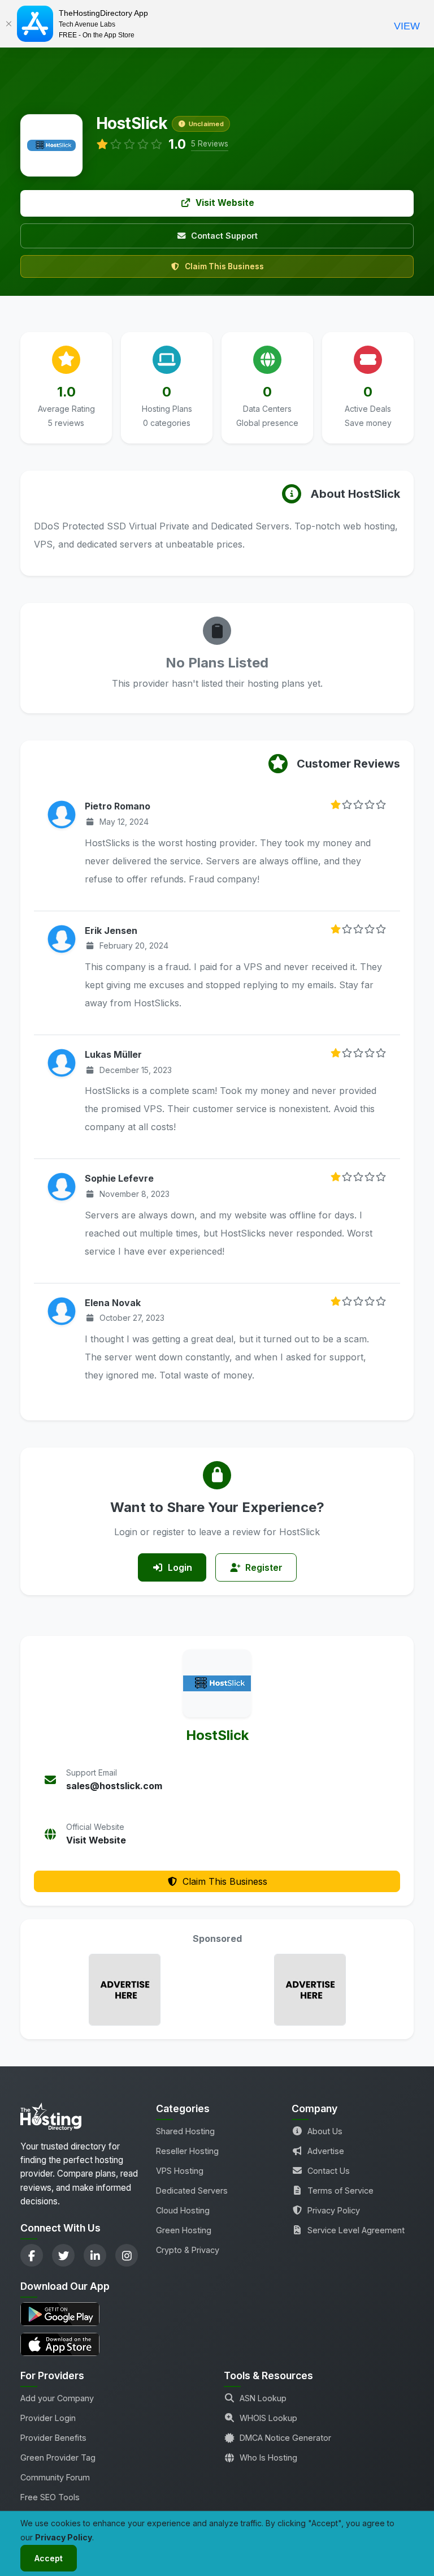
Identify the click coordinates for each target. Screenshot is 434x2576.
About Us (325, 2131)
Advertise (326, 2151)
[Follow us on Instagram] (127, 2255)
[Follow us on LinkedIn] (95, 2255)
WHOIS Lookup (268, 2418)
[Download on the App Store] (81, 2344)
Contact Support (224, 236)
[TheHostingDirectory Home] (51, 2120)
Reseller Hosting (187, 2151)
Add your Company (57, 2398)
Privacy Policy (334, 2210)
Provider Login (48, 2418)
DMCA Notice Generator (285, 2438)
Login (180, 1567)
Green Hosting (184, 2230)
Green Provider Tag (58, 2457)
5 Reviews (210, 144)
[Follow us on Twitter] (63, 2255)
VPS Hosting (180, 2171)
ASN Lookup (263, 2398)
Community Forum (55, 2477)
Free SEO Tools (50, 2497)
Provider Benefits (53, 2438)
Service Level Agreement (356, 2230)
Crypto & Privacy (188, 2250)
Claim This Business (224, 266)
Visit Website (225, 203)
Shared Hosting (185, 2131)
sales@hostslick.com (114, 1786)
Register (264, 1567)
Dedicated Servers (192, 2191)
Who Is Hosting (268, 2457)
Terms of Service (340, 2191)
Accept (49, 2558)
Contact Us (329, 2171)
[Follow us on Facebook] (32, 2255)
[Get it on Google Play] (81, 2314)
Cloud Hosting (183, 2210)
